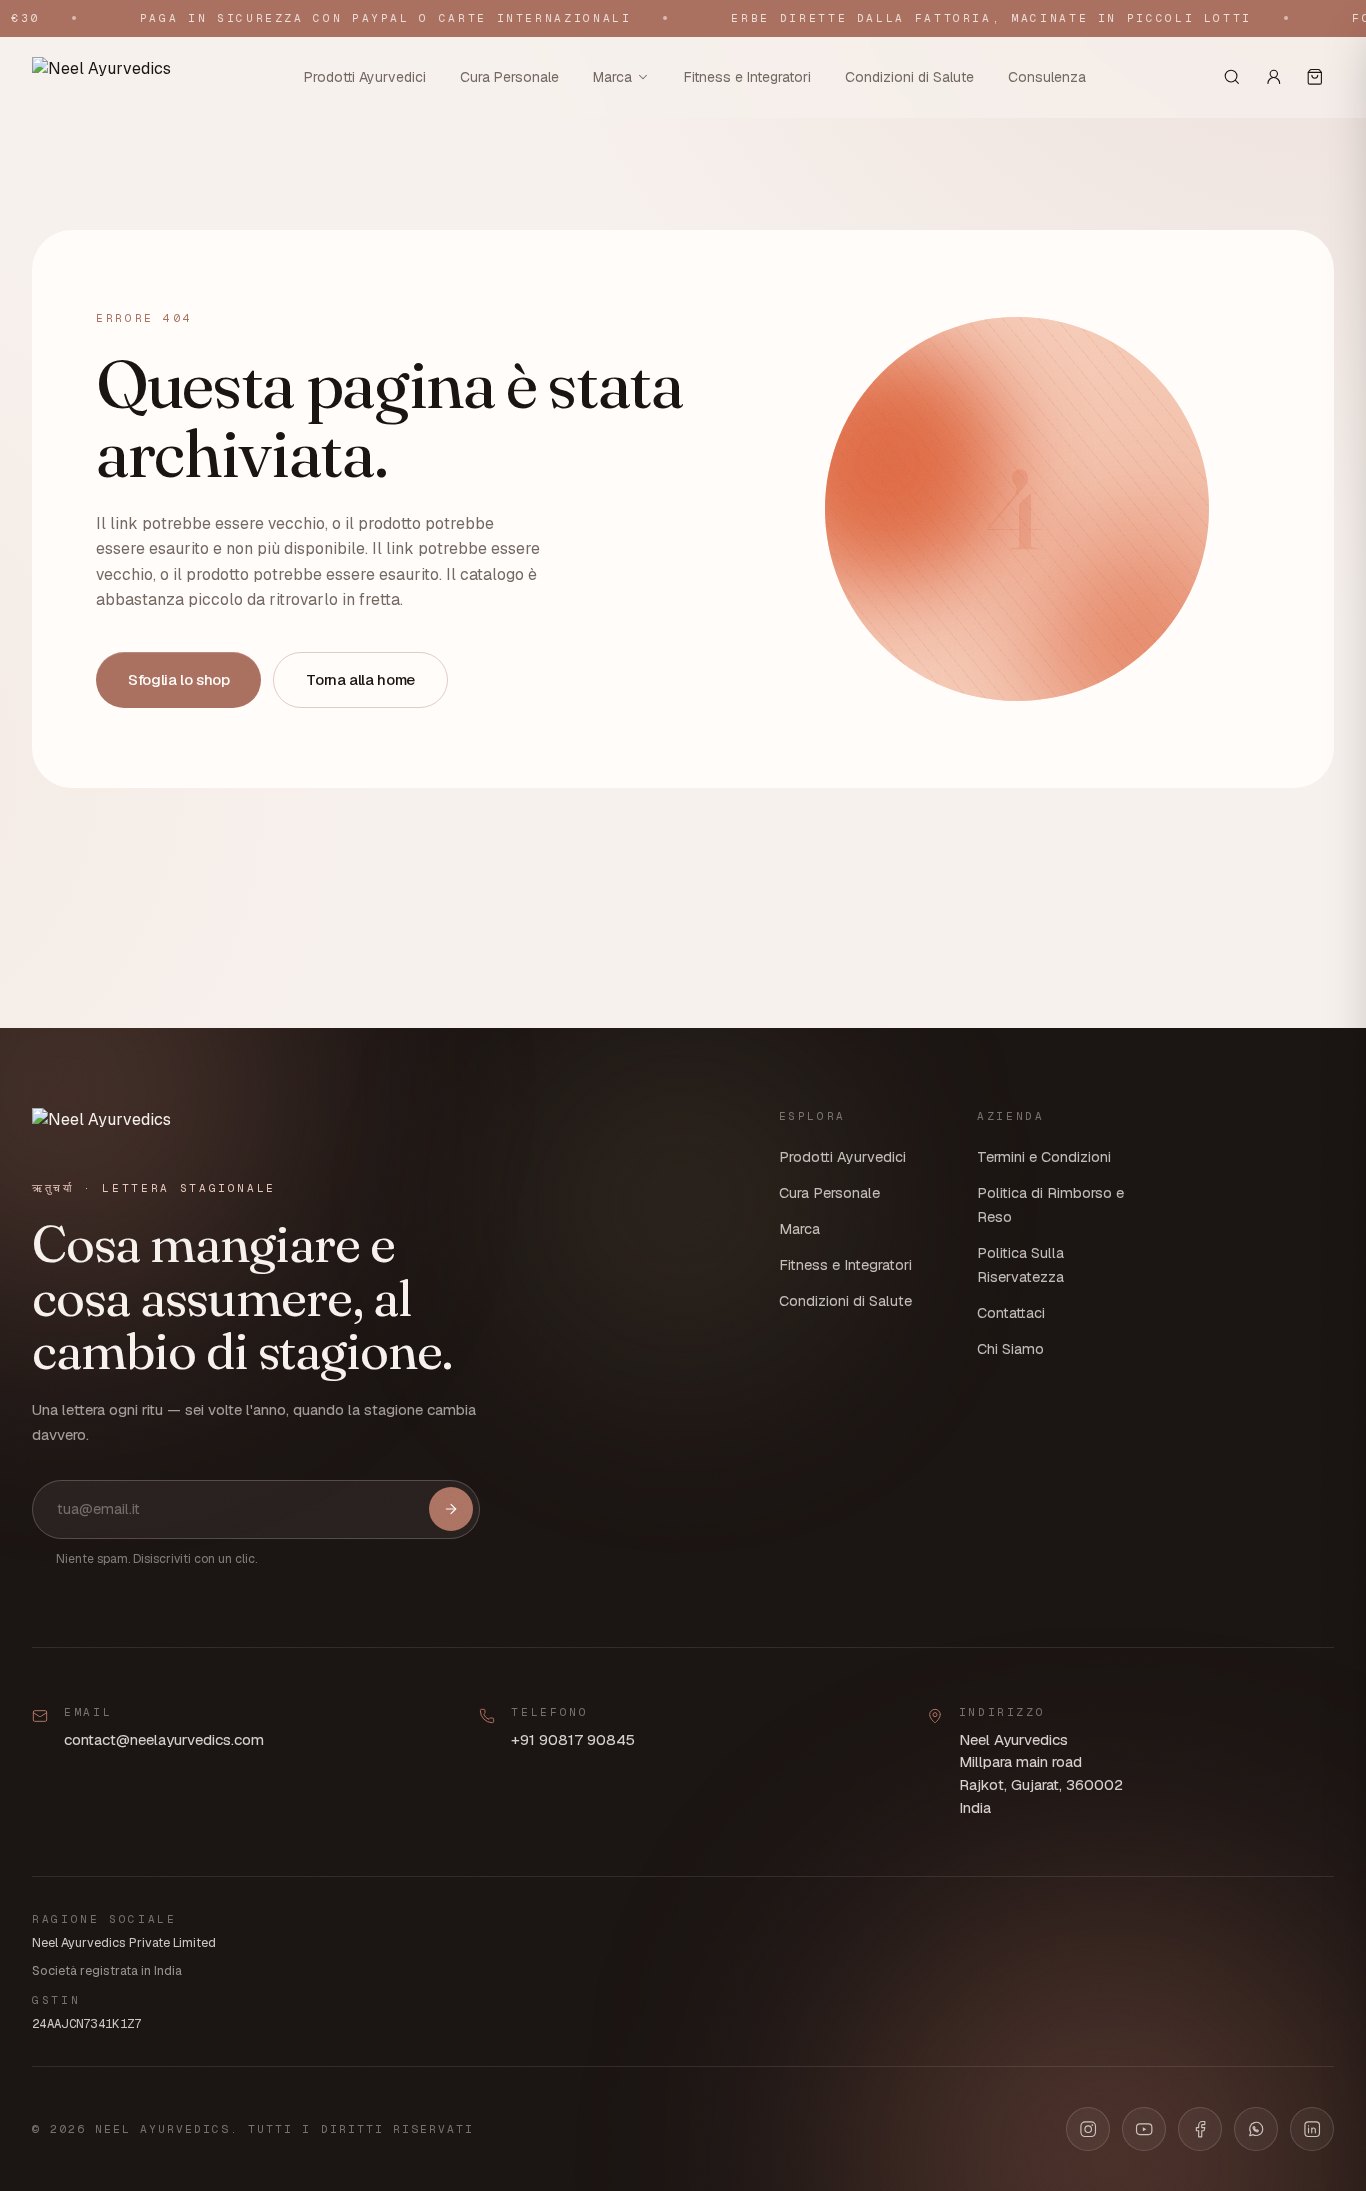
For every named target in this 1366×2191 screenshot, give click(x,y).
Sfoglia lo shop (178, 679)
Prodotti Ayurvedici (365, 76)
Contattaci (1011, 1313)
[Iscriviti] (451, 1509)
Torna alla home (360, 679)
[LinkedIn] (1312, 2129)
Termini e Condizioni (1044, 1157)
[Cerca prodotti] (1232, 77)
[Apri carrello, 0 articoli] (1315, 77)
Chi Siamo (1010, 1349)
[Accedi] (1274, 77)
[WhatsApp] (1256, 2129)
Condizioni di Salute (909, 76)
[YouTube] (1144, 2129)
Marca (612, 76)
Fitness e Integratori (747, 76)
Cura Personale (509, 76)
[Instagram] (1088, 2129)
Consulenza (1047, 76)
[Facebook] (1200, 2129)
